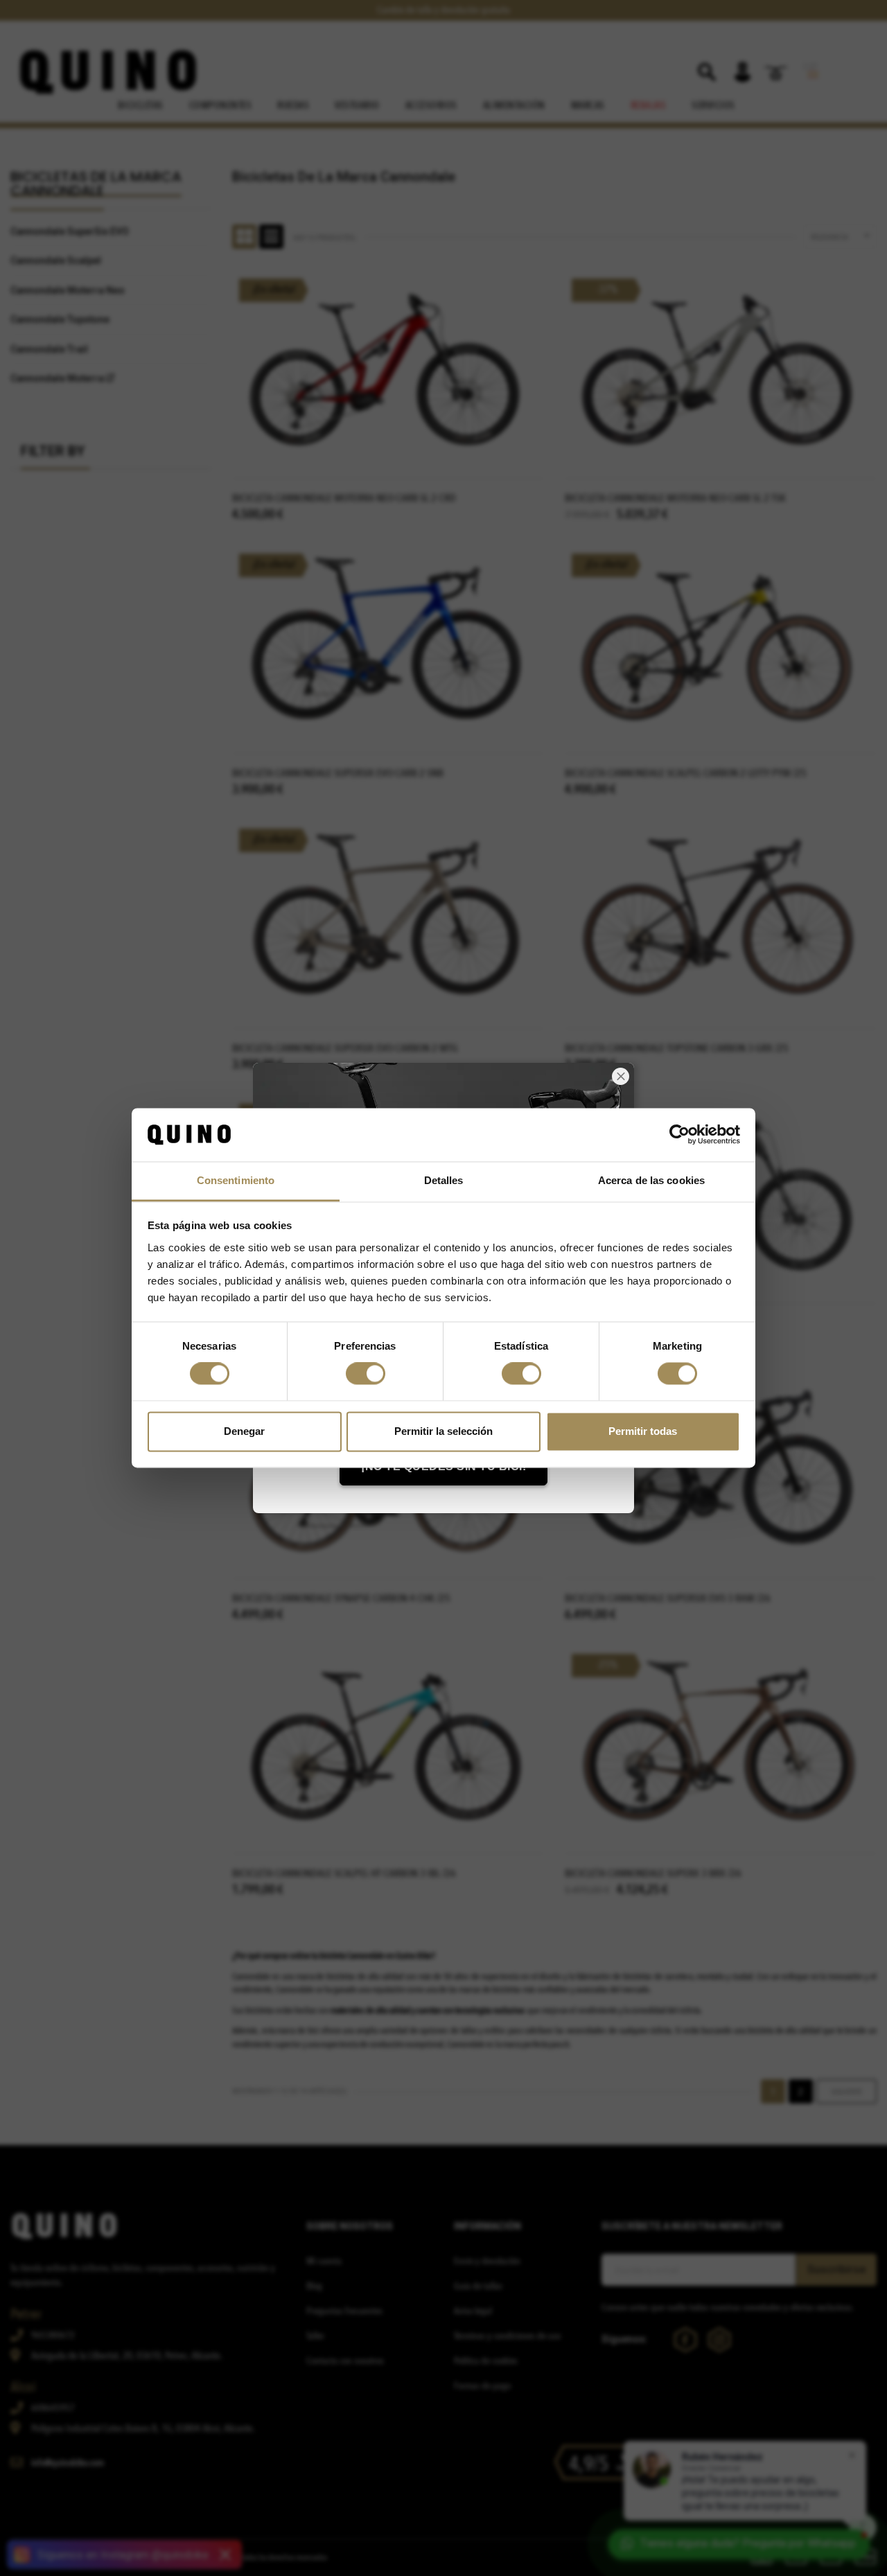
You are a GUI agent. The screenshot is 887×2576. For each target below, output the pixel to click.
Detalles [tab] (444, 1180)
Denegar (244, 1431)
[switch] (366, 1374)
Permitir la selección (443, 1431)
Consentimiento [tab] (236, 1180)
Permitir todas (643, 1431)
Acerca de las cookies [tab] (651, 1180)
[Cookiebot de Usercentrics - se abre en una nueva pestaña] (679, 1135)
